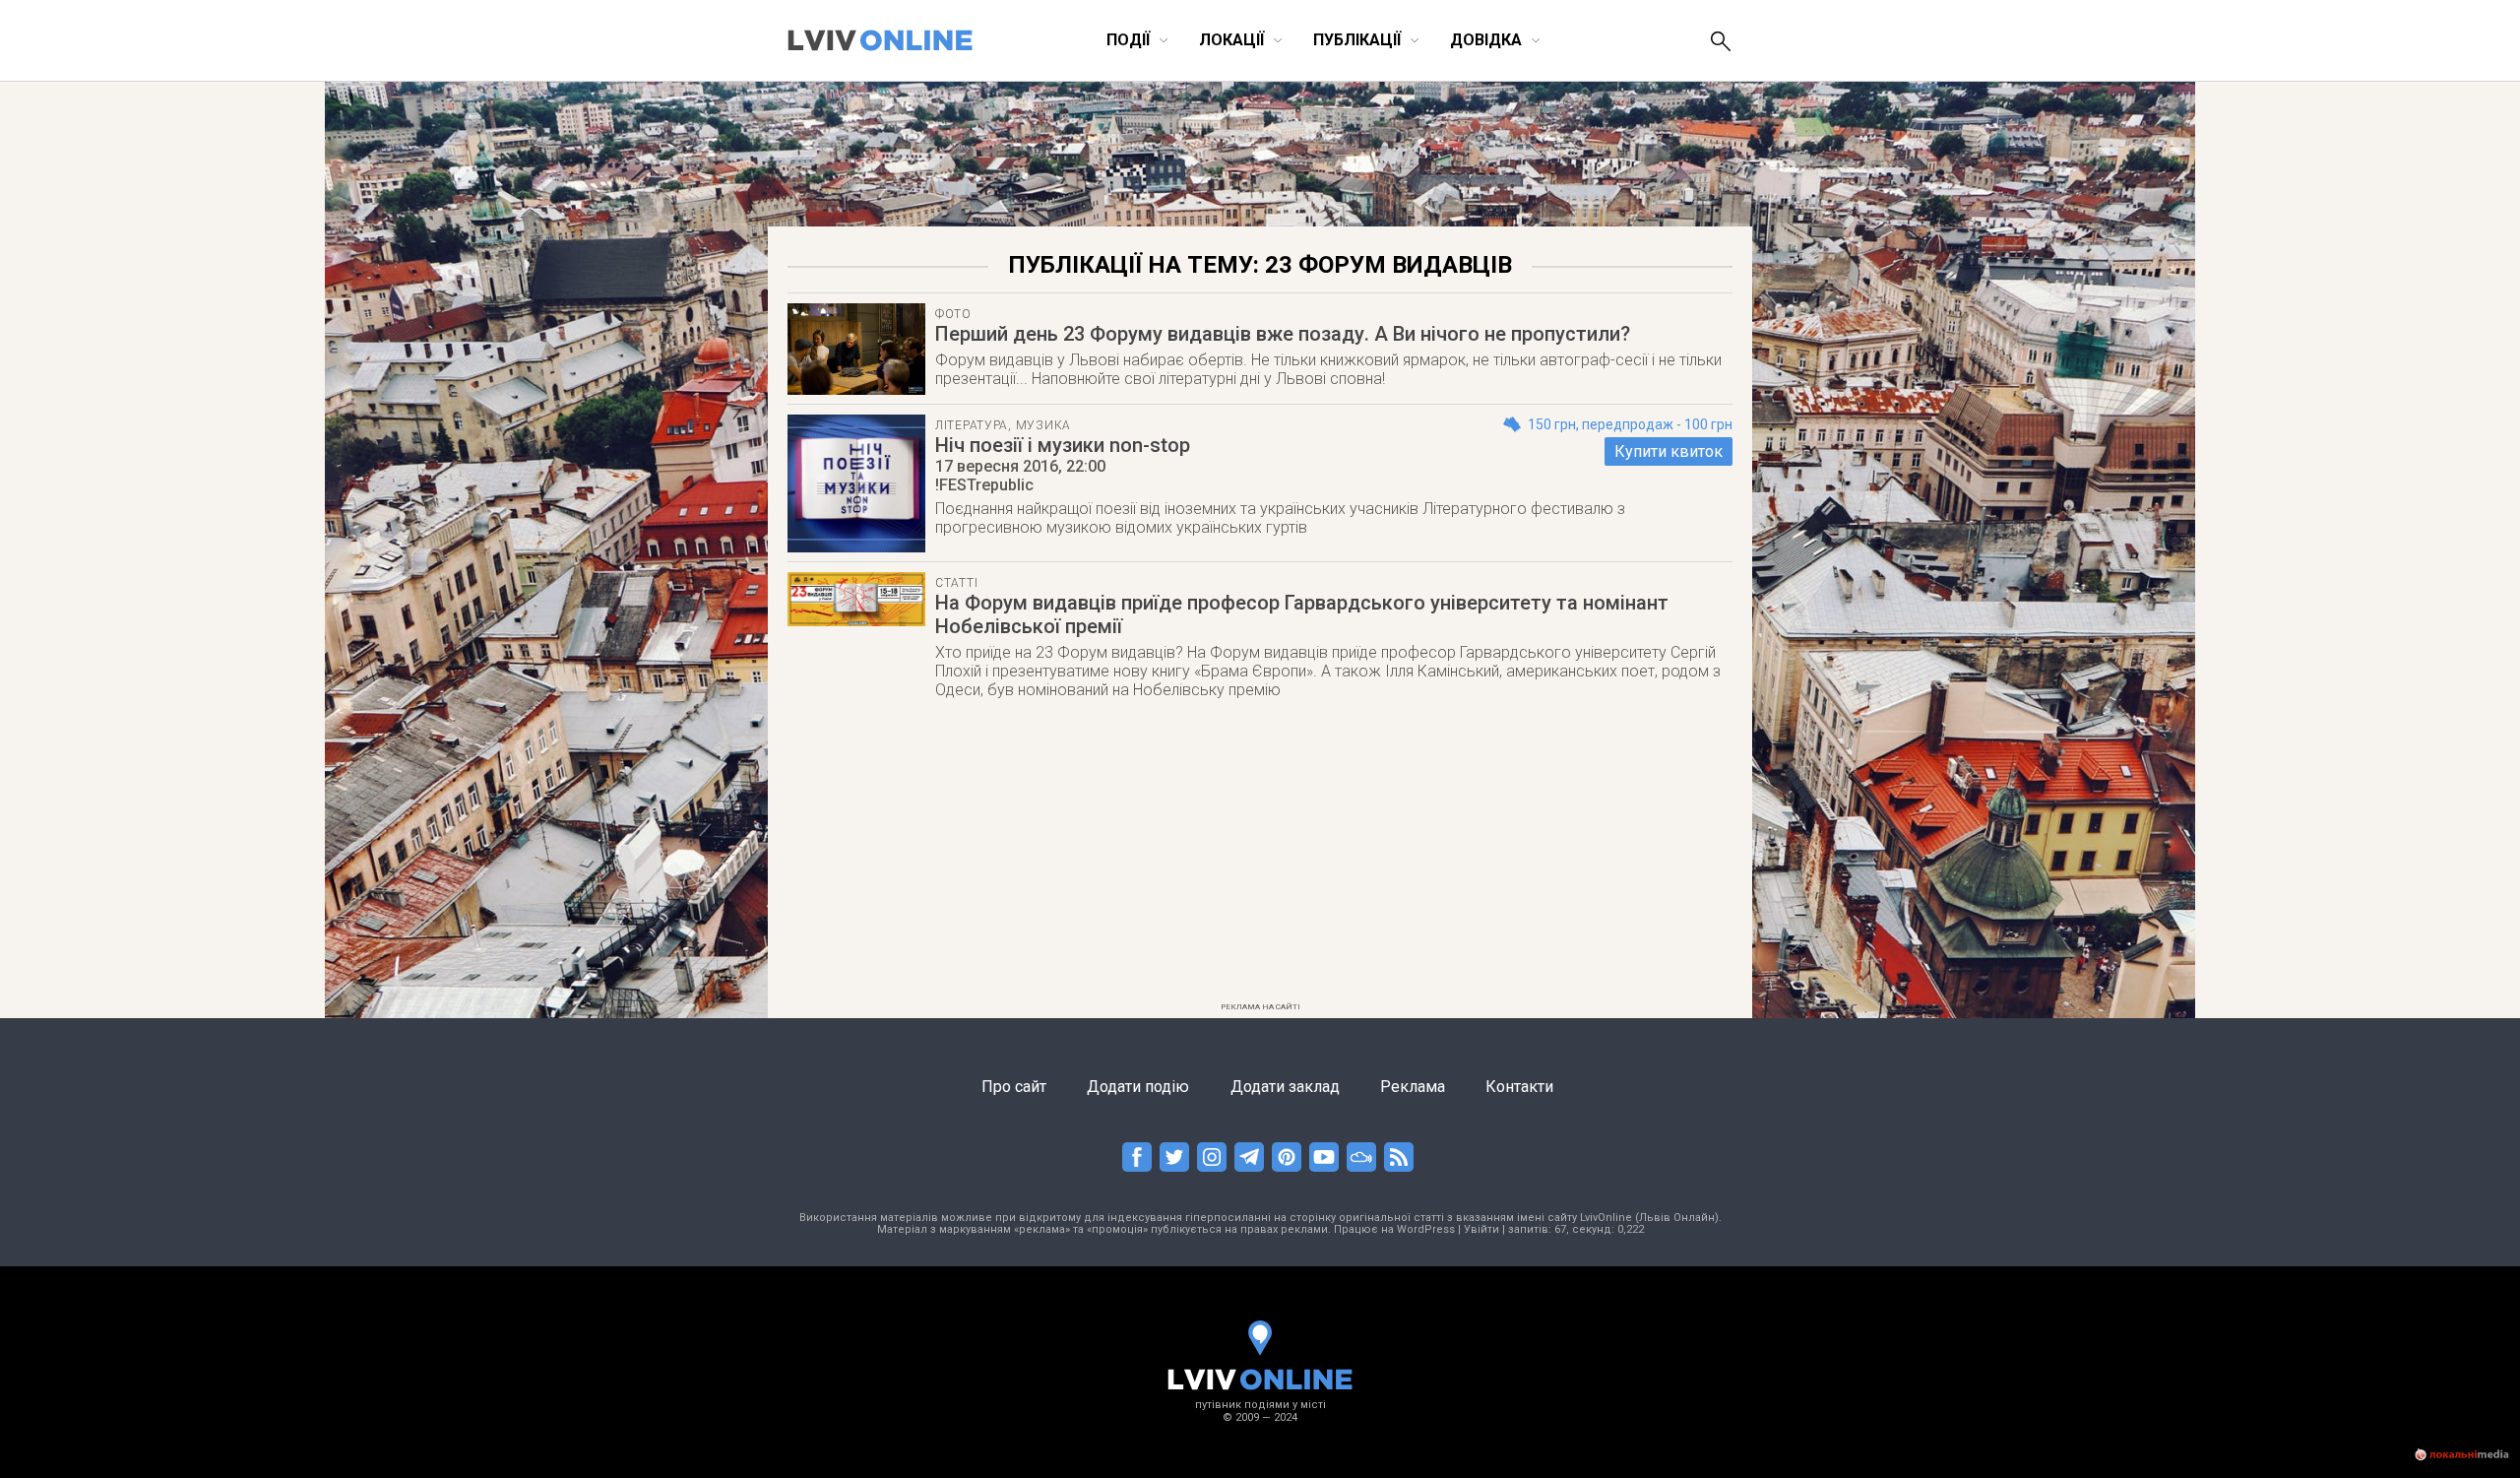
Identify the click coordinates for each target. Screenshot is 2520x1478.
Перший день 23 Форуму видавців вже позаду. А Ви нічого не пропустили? (1283, 334)
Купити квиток (1669, 451)
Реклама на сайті (1260, 1007)
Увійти (1481, 1229)
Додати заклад (1285, 1087)
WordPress (1426, 1229)
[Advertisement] (1260, 857)
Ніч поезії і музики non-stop (1063, 445)
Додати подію (1138, 1087)
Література (972, 425)
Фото (953, 314)
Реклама (1413, 1087)
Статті (956, 583)
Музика (1043, 425)
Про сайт (1014, 1087)
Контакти (1519, 1087)
